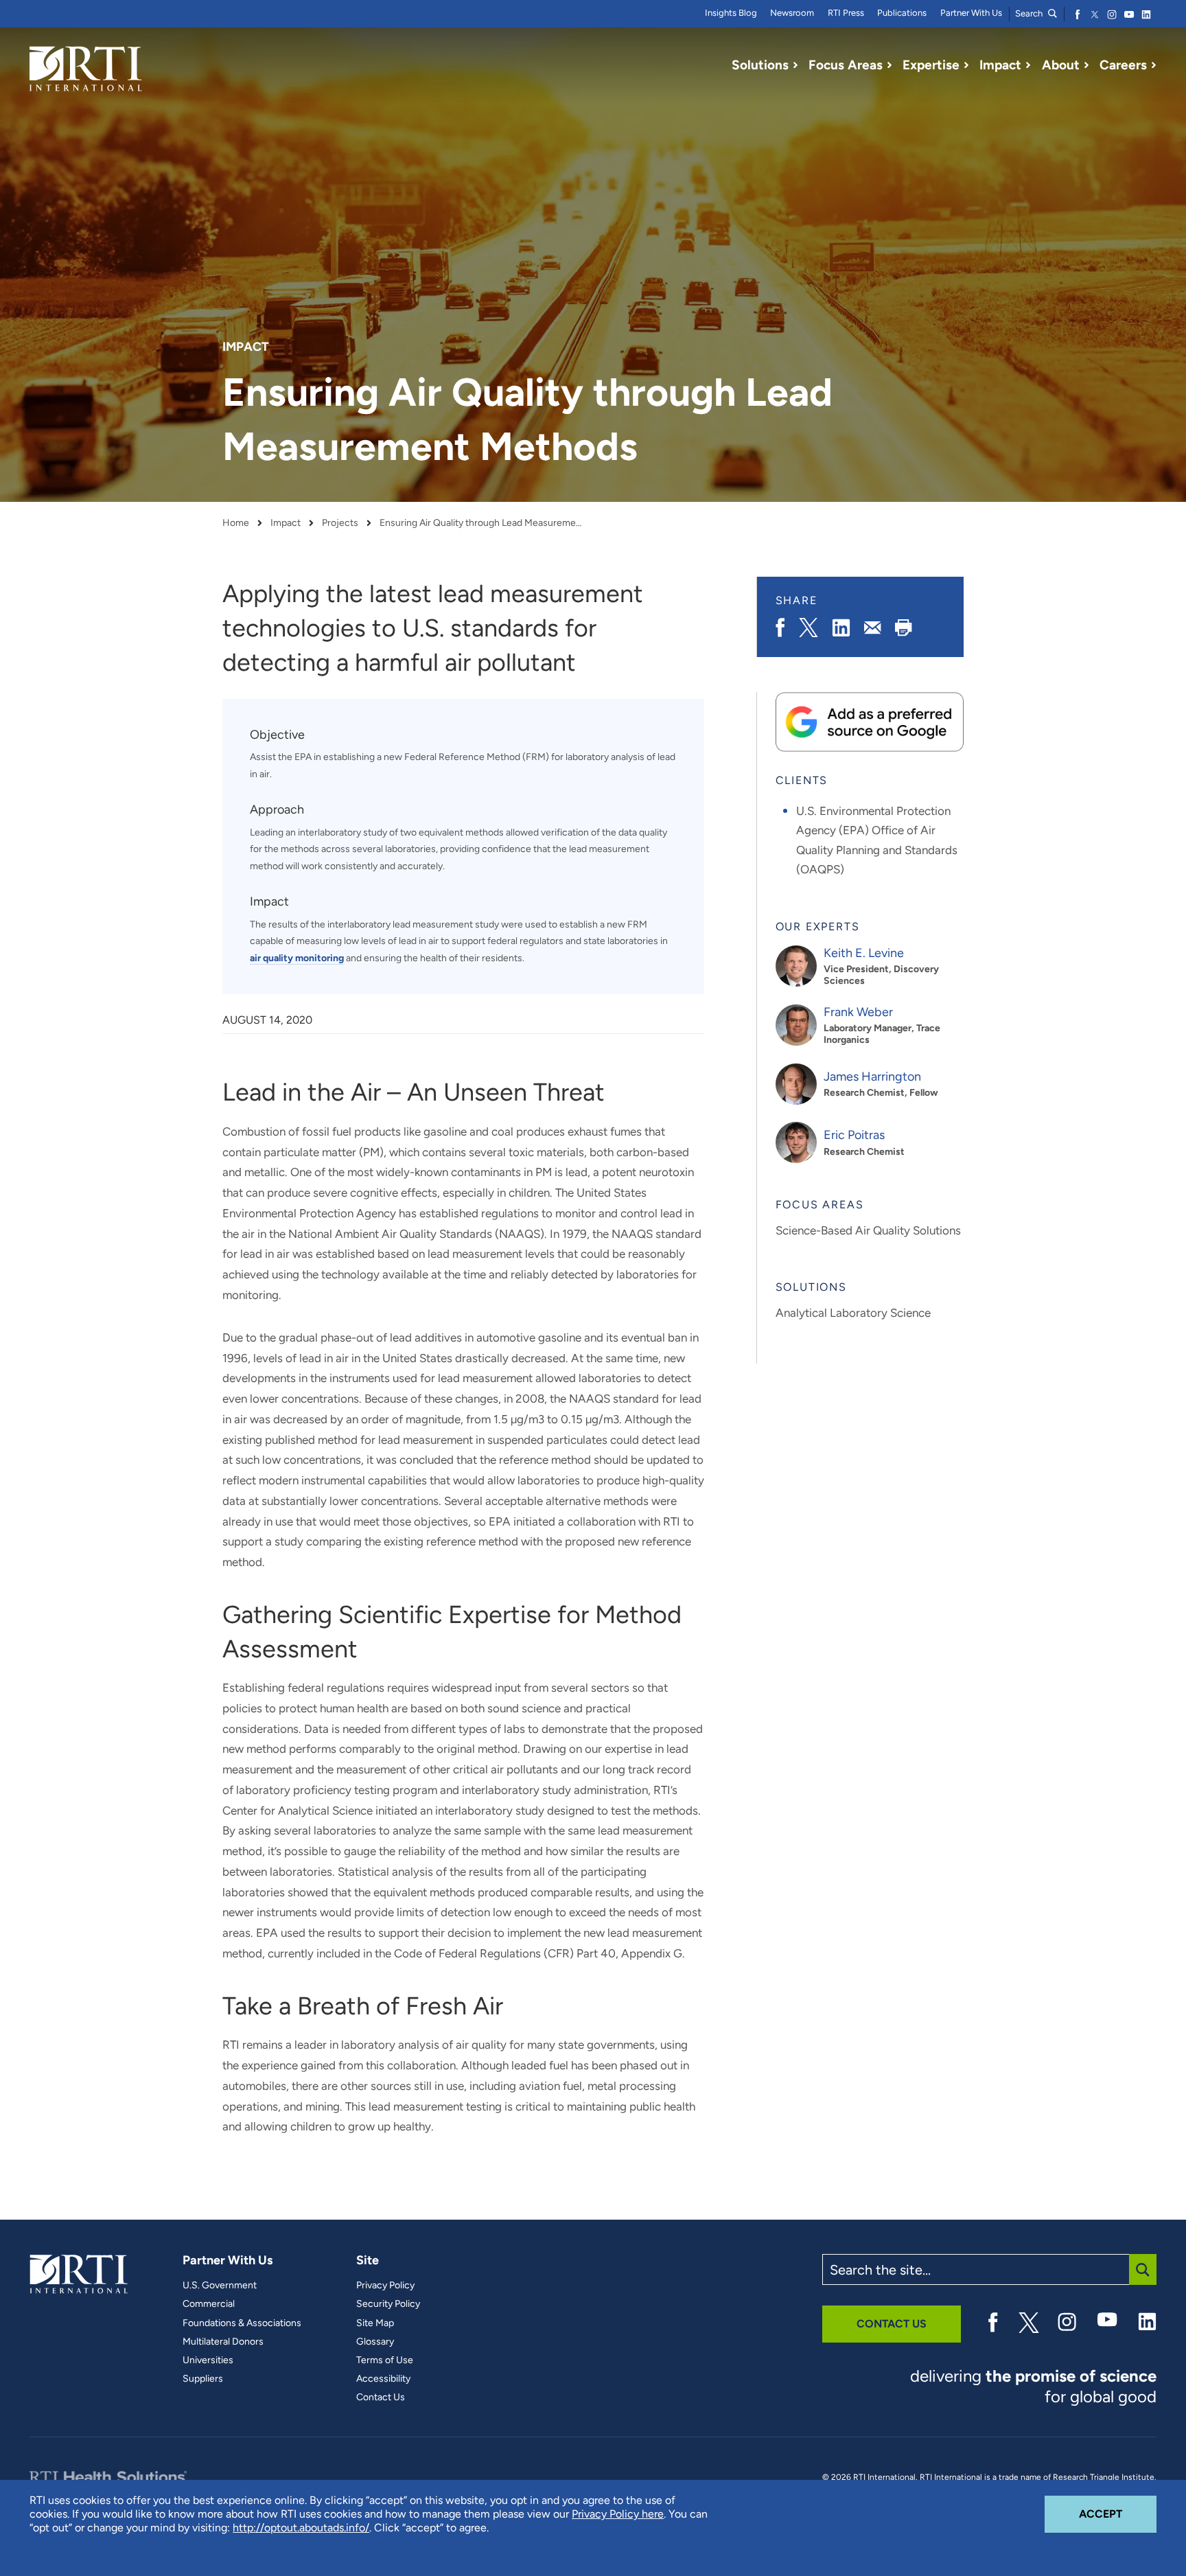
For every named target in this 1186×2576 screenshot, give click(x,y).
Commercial (209, 2304)
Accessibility (383, 2379)
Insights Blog (731, 13)
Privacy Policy (385, 2286)
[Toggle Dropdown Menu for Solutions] (795, 65)
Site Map (375, 2323)
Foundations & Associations (242, 2323)
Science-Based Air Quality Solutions (868, 1230)
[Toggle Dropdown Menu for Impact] (1028, 65)
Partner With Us (971, 13)
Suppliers (203, 2379)
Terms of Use (385, 2360)
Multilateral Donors (223, 2342)
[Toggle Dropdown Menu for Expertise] (966, 65)
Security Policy (388, 2304)
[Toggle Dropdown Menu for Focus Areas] (889, 65)
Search (1030, 13)
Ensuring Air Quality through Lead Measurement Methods (482, 523)
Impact (286, 523)
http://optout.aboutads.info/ (301, 2528)
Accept (1118, 2514)
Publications (902, 13)
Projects (340, 523)
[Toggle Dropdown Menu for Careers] (1154, 65)
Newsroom (792, 13)
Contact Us (381, 2397)
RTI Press (846, 13)
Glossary (375, 2342)
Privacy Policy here (618, 2514)
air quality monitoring (297, 958)
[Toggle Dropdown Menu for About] (1086, 65)
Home (236, 523)
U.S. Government (220, 2286)
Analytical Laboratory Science (853, 1313)
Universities (208, 2360)
